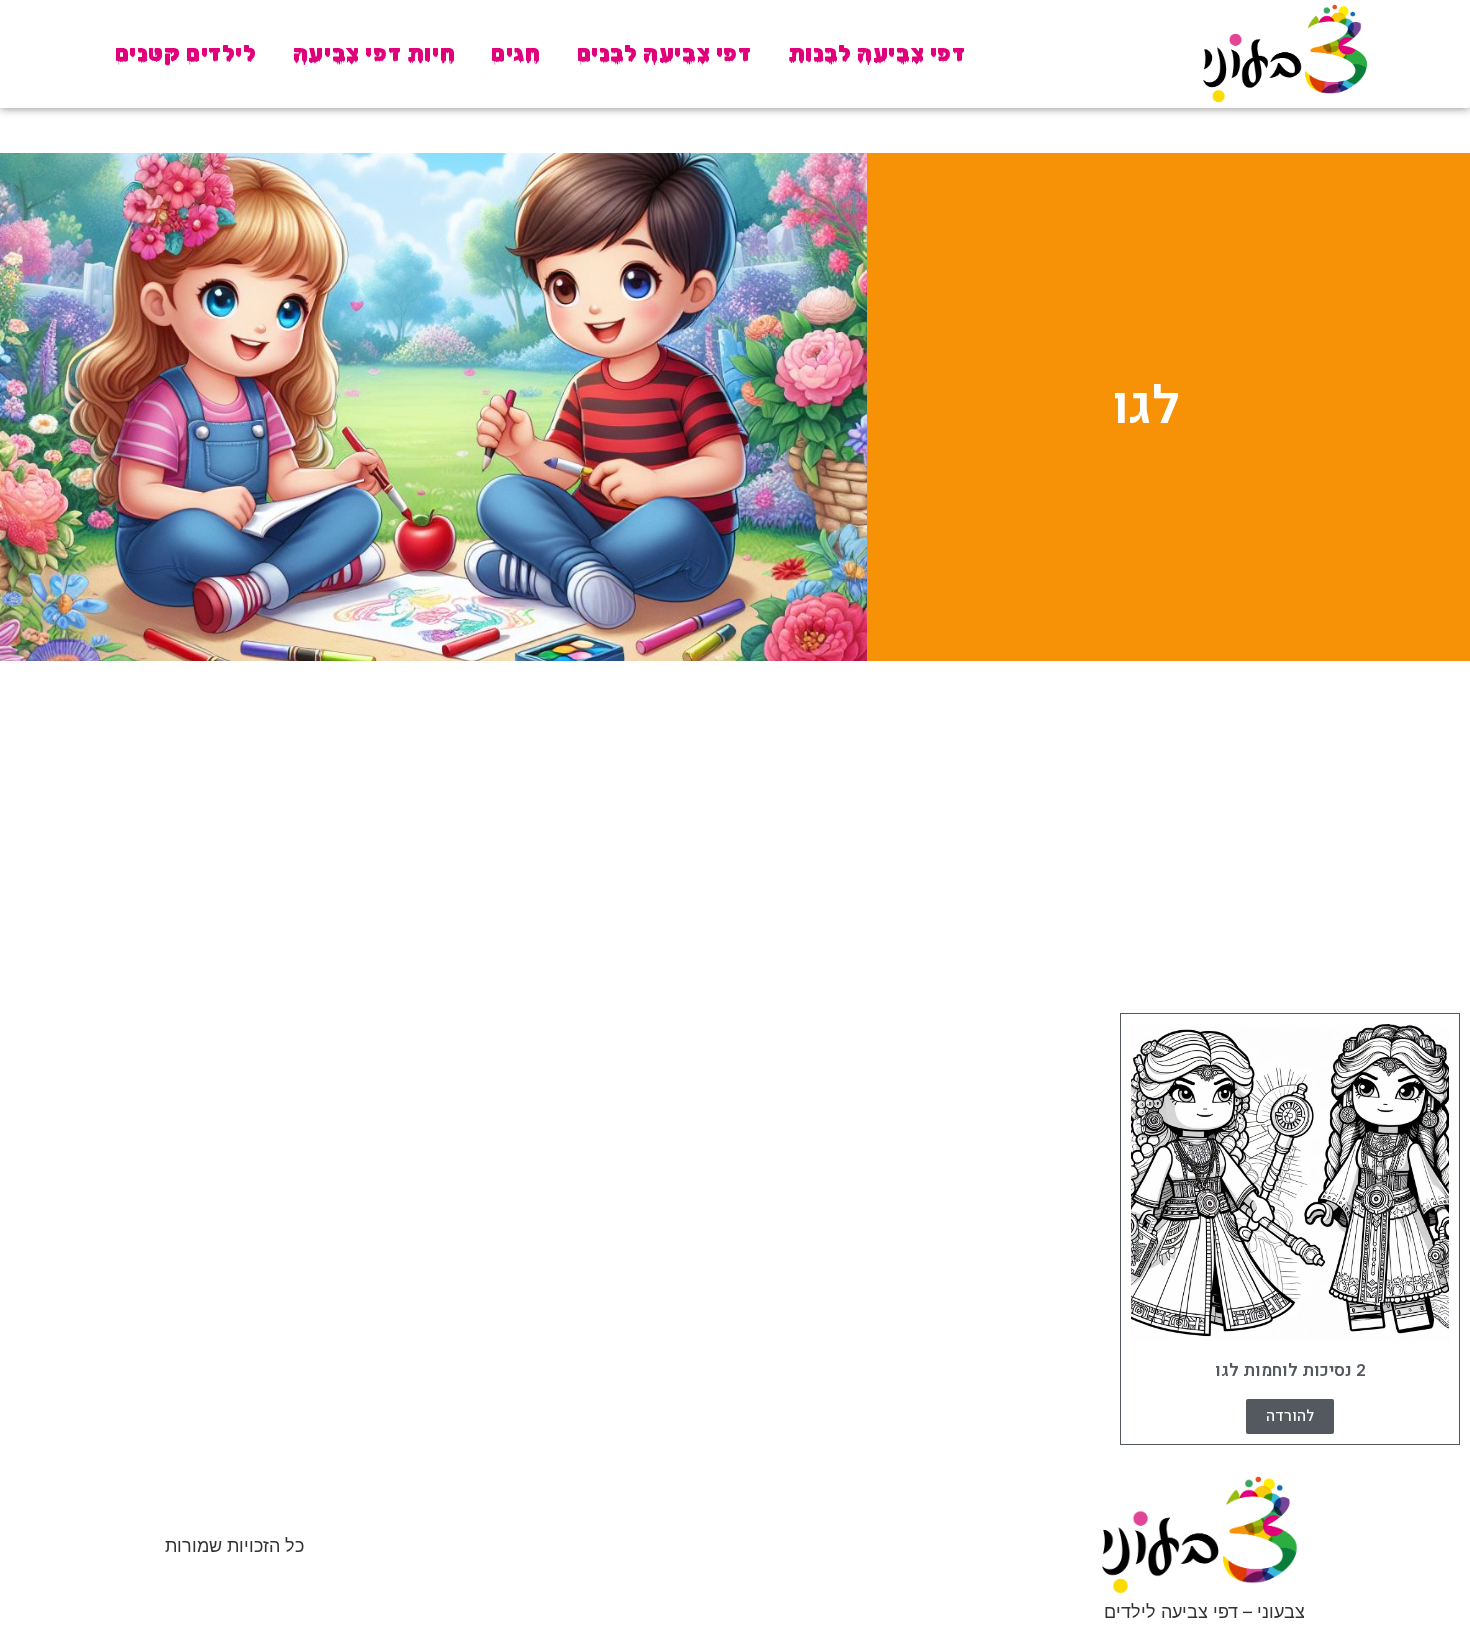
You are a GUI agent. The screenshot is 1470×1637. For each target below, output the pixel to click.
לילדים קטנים (186, 53)
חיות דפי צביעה (374, 53)
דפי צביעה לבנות (877, 53)
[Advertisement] (735, 832)
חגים (515, 53)
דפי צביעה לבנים (664, 53)
